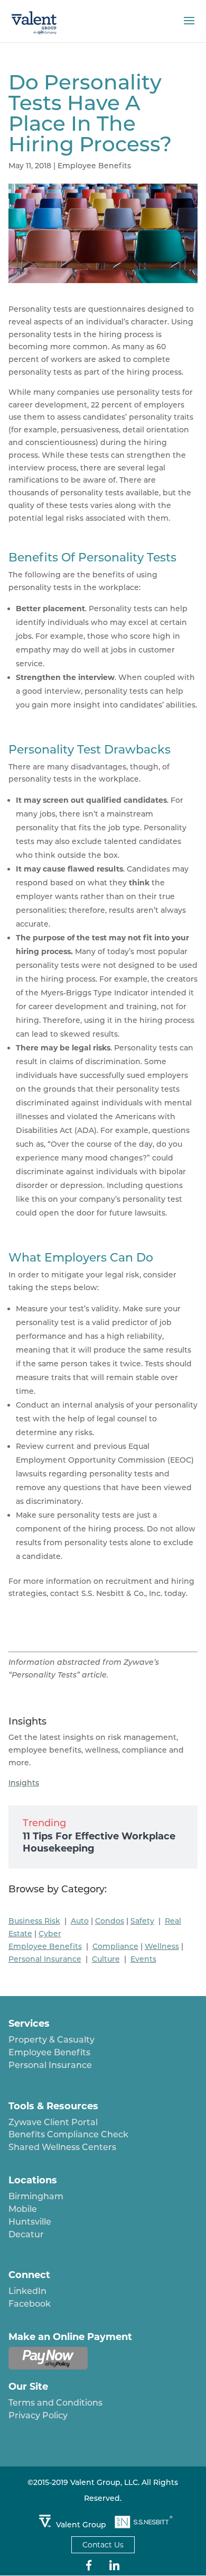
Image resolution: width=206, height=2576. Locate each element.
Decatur (26, 2234)
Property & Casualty (51, 2040)
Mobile (23, 2209)
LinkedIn (27, 2291)
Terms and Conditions (55, 2403)
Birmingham (36, 2196)
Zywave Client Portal (53, 2122)
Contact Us (103, 2545)
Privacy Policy (38, 2415)
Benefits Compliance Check (68, 2134)
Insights (24, 1783)
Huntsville (30, 2222)
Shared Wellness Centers (62, 2147)
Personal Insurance (50, 2065)
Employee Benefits (94, 166)
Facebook (30, 2304)
